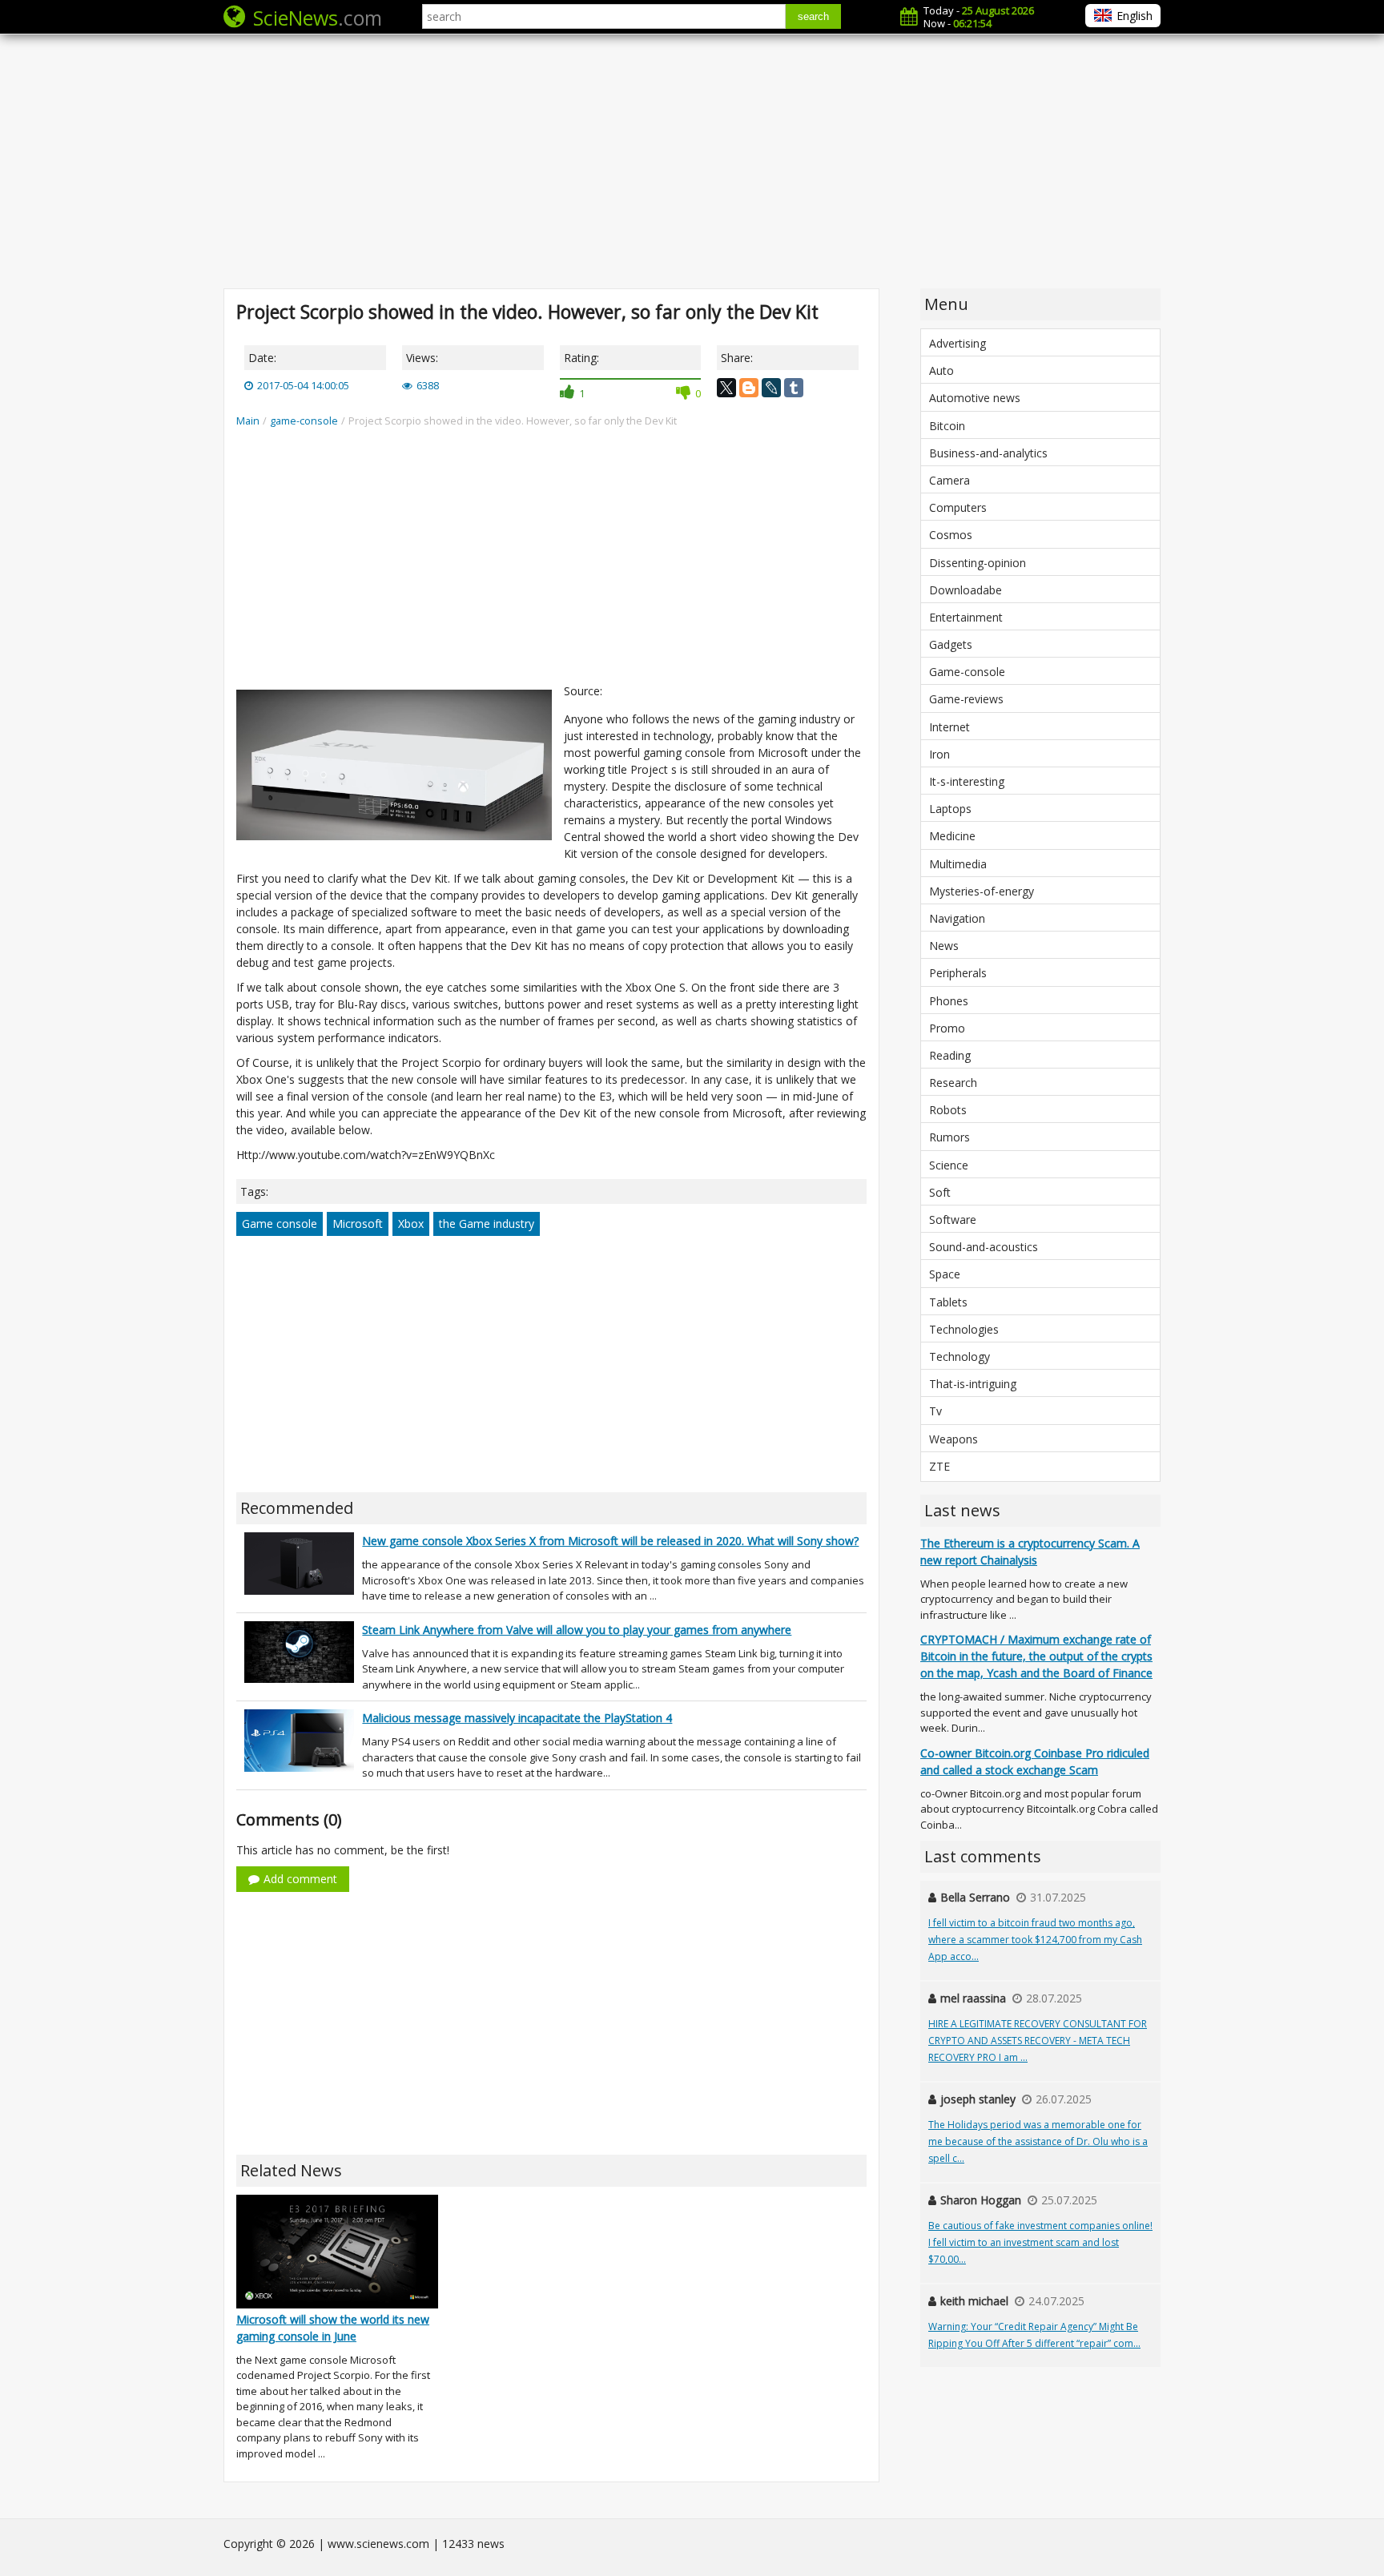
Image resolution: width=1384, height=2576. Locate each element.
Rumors (949, 1137)
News (944, 946)
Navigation (957, 918)
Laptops (950, 809)
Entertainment (966, 617)
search (813, 16)
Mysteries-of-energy (982, 891)
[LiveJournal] (771, 388)
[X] (726, 388)
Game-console (967, 672)
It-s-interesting (967, 781)
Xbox (411, 1224)
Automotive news (975, 398)
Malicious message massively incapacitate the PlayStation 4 (517, 1718)
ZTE (939, 1466)
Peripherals (958, 973)
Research (953, 1083)
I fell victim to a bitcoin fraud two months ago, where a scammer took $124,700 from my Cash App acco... (1035, 1940)
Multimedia (958, 864)
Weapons (954, 1439)
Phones (949, 1001)
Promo (947, 1028)
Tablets (948, 1302)
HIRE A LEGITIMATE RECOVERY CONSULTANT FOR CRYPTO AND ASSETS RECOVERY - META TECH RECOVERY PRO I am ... (1038, 2041)
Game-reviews (966, 699)
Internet (949, 727)
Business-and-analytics (988, 453)
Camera (949, 480)
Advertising (958, 343)
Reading (950, 1055)
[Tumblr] (794, 388)
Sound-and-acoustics (984, 1247)
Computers (958, 507)
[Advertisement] (692, 160)
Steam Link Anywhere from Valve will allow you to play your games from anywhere (577, 1630)
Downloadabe (966, 590)
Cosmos (951, 535)
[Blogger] (749, 388)
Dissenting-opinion (978, 563)
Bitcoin (947, 426)
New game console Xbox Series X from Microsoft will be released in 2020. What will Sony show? (610, 1541)
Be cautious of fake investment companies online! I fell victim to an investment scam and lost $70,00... (1040, 2242)
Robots (948, 1110)
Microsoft (358, 1224)
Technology (960, 1356)
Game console (280, 1224)
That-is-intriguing (973, 1384)
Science (949, 1165)
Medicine (952, 836)
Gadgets (951, 644)
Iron (939, 754)
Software (953, 1220)
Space (945, 1274)
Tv (935, 1411)
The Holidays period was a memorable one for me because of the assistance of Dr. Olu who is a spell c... (1038, 2141)
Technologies (964, 1329)
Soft (940, 1192)
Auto (941, 370)
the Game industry (487, 1224)
